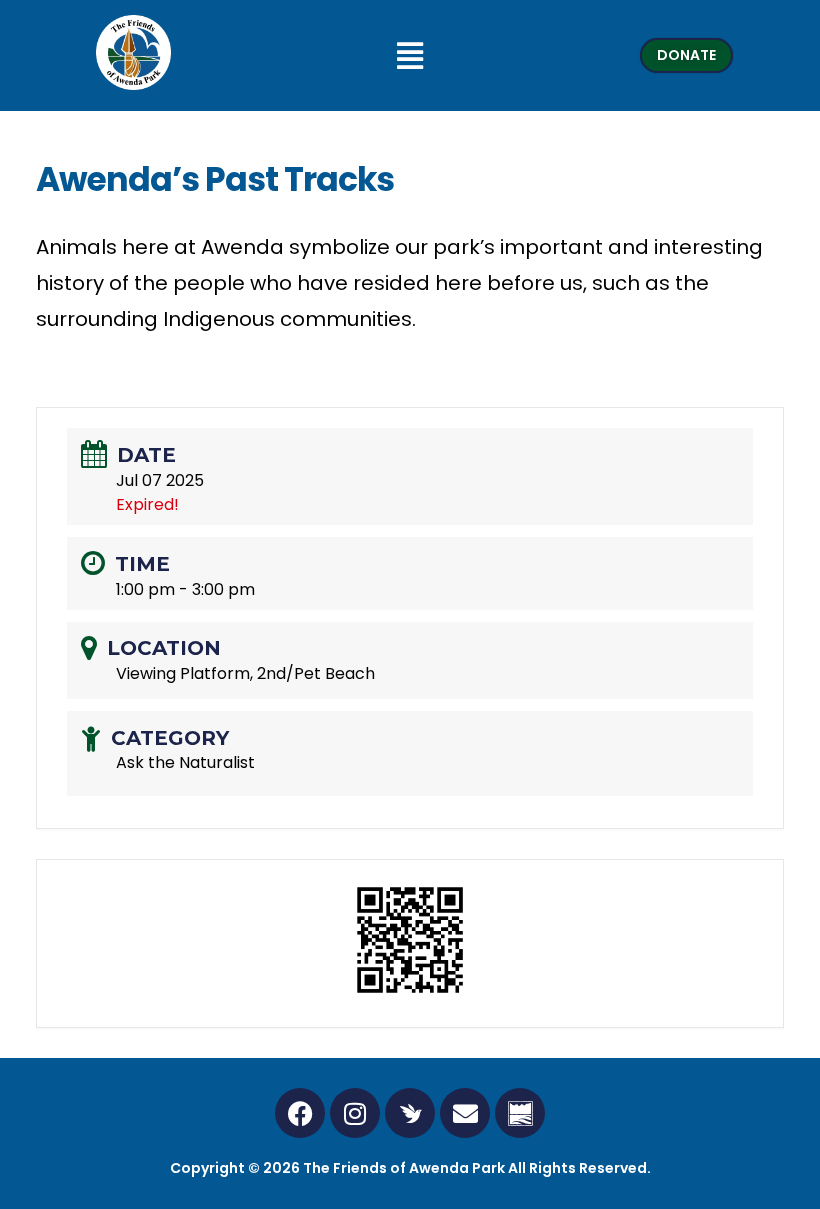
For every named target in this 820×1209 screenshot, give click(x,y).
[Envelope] (465, 1113)
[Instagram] (355, 1113)
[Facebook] (300, 1113)
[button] (410, 55)
